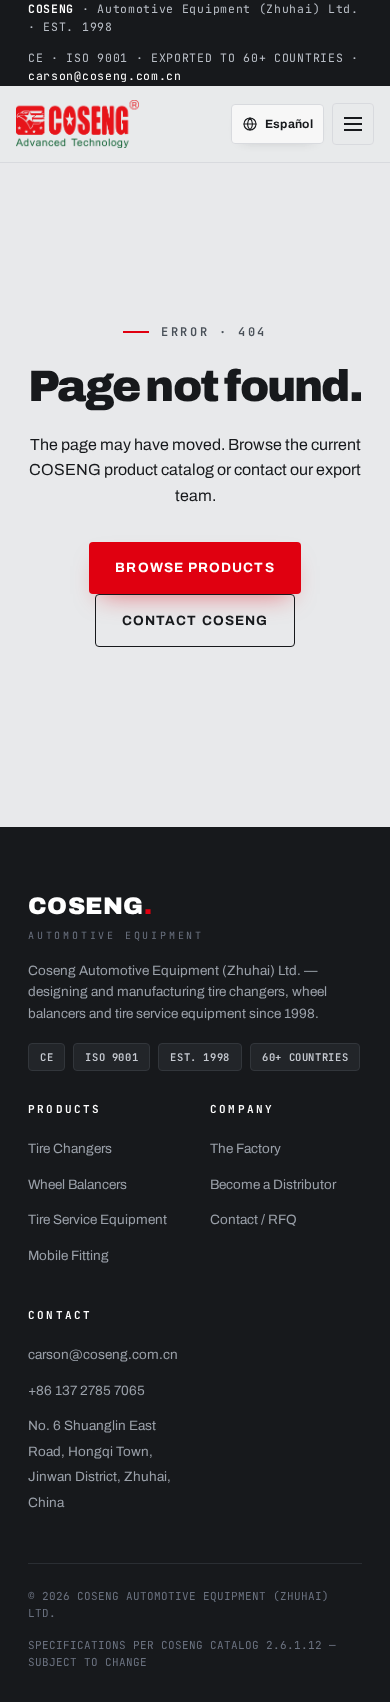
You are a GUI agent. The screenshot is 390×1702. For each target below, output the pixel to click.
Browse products (194, 567)
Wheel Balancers (77, 1184)
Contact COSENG (195, 620)
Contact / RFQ (253, 1219)
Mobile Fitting (68, 1255)
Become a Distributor (273, 1184)
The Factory (245, 1148)
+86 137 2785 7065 (86, 1390)
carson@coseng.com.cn (105, 75)
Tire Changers (70, 1148)
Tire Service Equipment (97, 1219)
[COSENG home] (80, 124)
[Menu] (353, 124)
